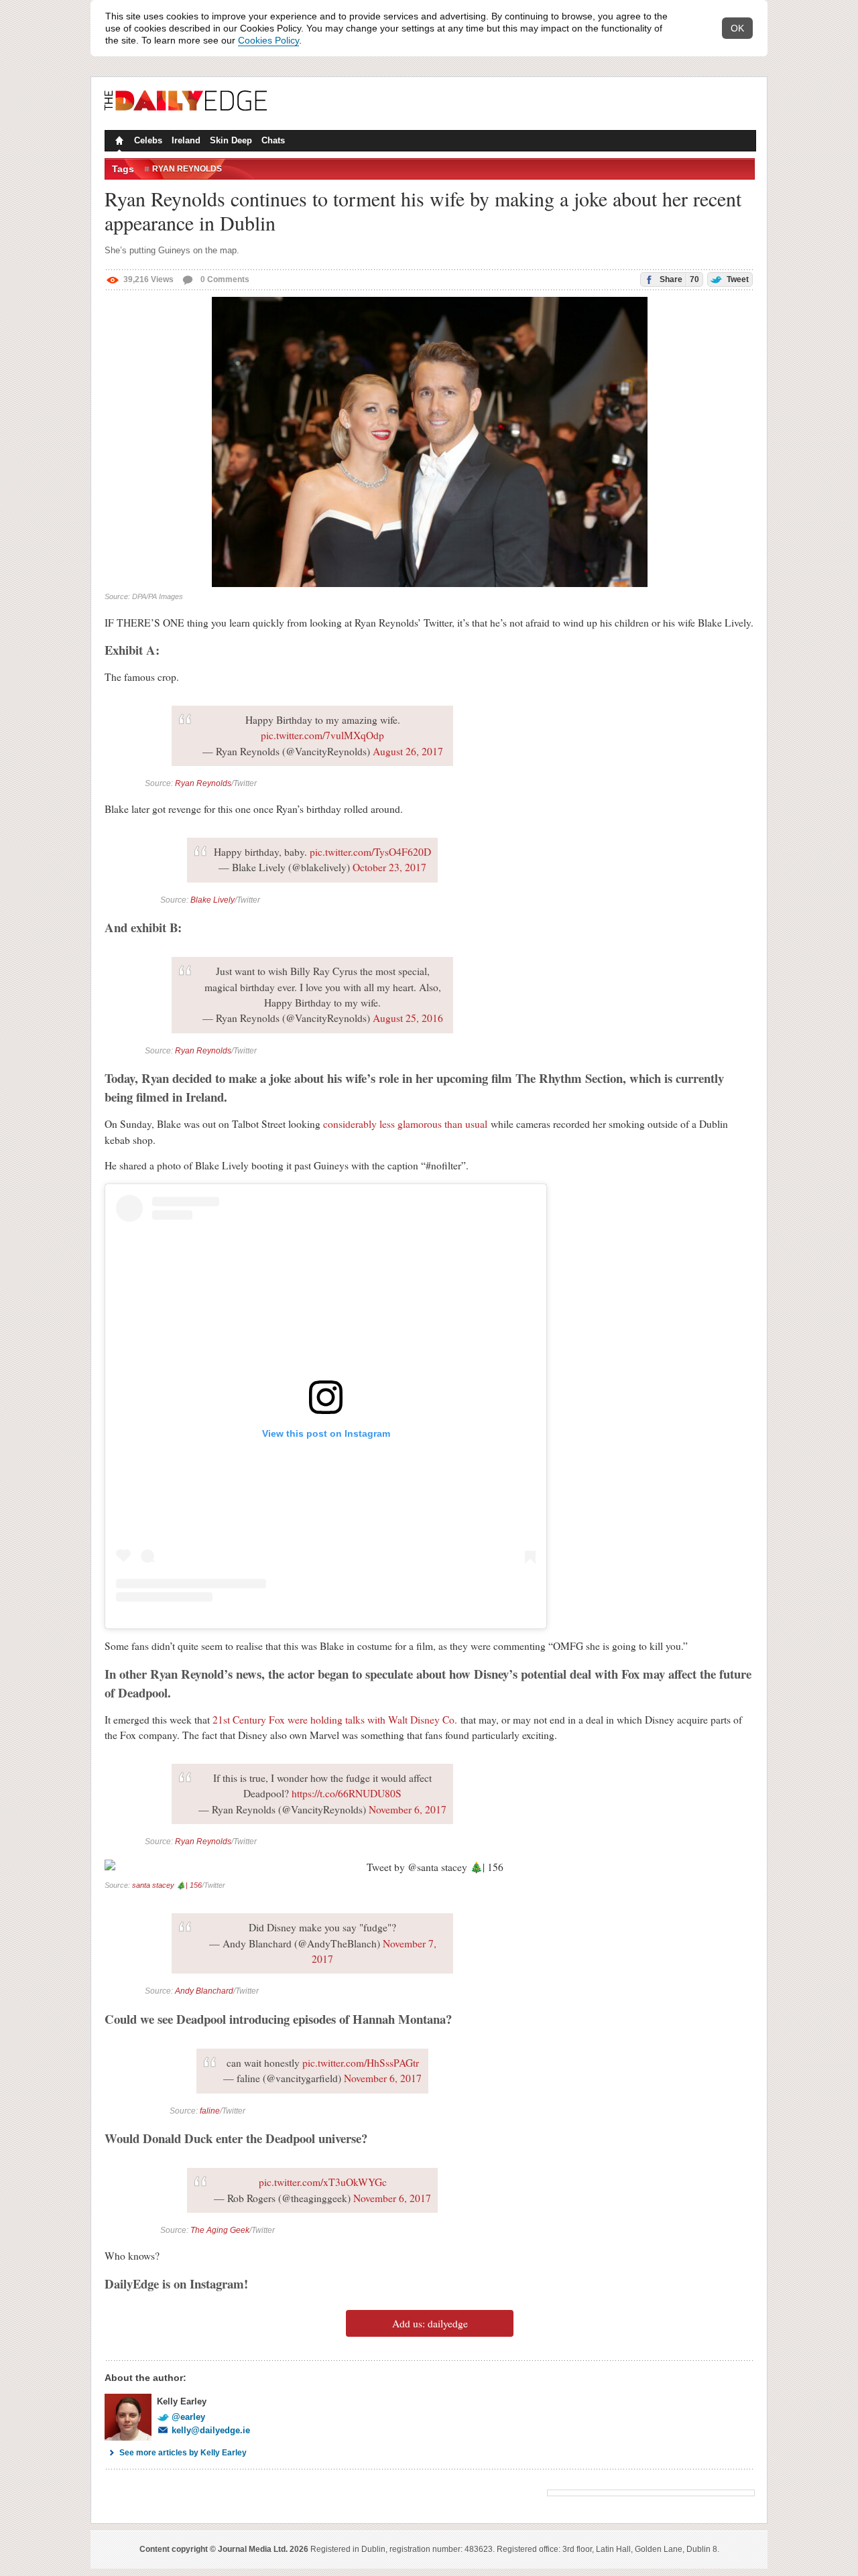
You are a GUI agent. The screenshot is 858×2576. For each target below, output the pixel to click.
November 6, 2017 (408, 1809)
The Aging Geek (220, 2230)
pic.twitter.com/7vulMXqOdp (322, 735)
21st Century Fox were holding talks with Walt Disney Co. (335, 1720)
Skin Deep (231, 140)
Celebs (148, 140)
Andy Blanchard (204, 1991)
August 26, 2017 (408, 751)
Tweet (737, 279)
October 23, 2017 (389, 867)
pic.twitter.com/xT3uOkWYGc (323, 2182)
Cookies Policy (268, 40)
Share (678, 279)
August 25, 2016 (408, 1018)
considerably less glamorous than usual (405, 1124)
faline (210, 2111)
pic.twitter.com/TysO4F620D (370, 852)
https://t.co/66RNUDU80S (347, 1793)
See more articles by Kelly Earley (183, 2453)
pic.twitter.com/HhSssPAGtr (361, 2063)
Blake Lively (212, 900)
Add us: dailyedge (430, 2323)
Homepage (118, 142)
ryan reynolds (187, 169)
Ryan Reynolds (203, 783)
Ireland (186, 140)
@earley (188, 2417)
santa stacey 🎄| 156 (167, 1885)
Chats (273, 140)
